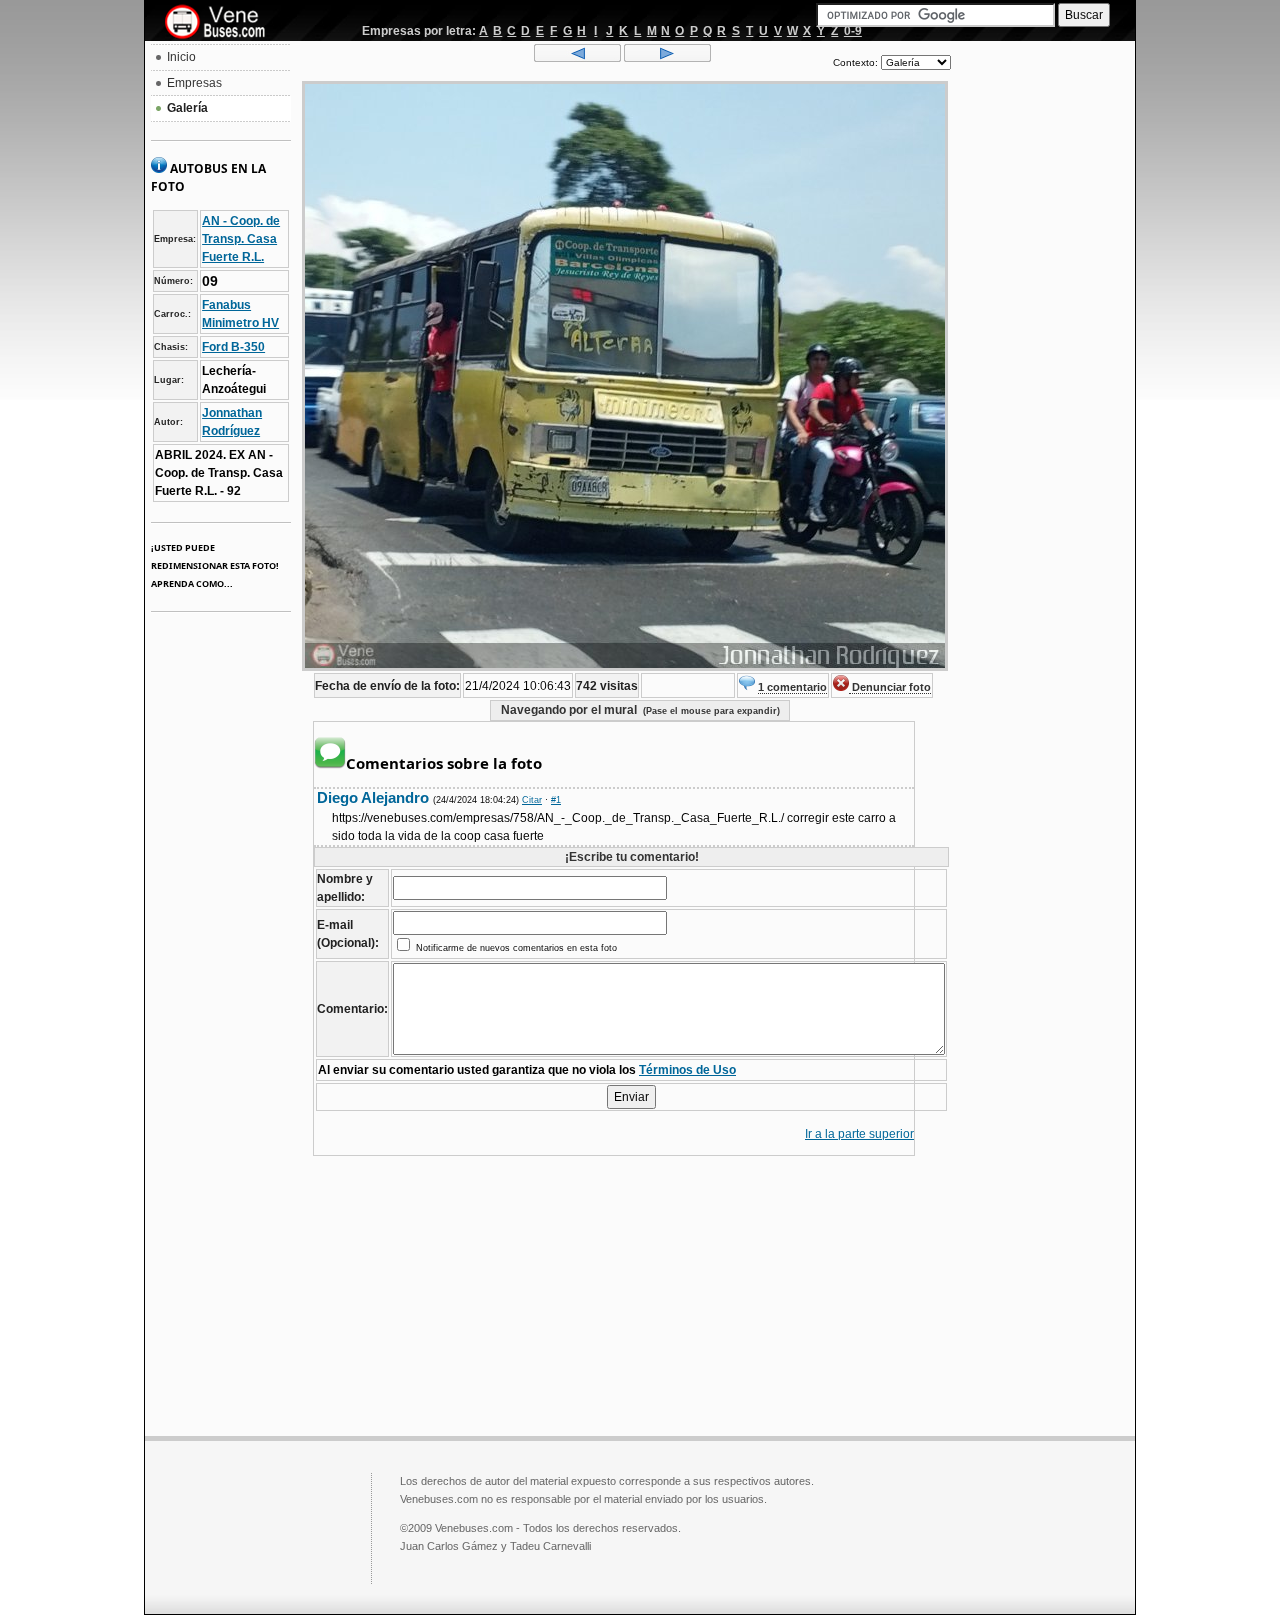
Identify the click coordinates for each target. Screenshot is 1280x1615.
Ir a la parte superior (859, 1134)
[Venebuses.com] (222, 23)
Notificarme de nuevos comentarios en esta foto (515, 948)
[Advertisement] (1043, 346)
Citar (532, 800)
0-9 (853, 31)
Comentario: (352, 1009)
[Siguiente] (667, 58)
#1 (556, 800)
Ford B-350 (233, 347)
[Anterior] (577, 58)
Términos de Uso (687, 1070)
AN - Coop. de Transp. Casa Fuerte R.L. (241, 239)
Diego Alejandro (375, 797)
